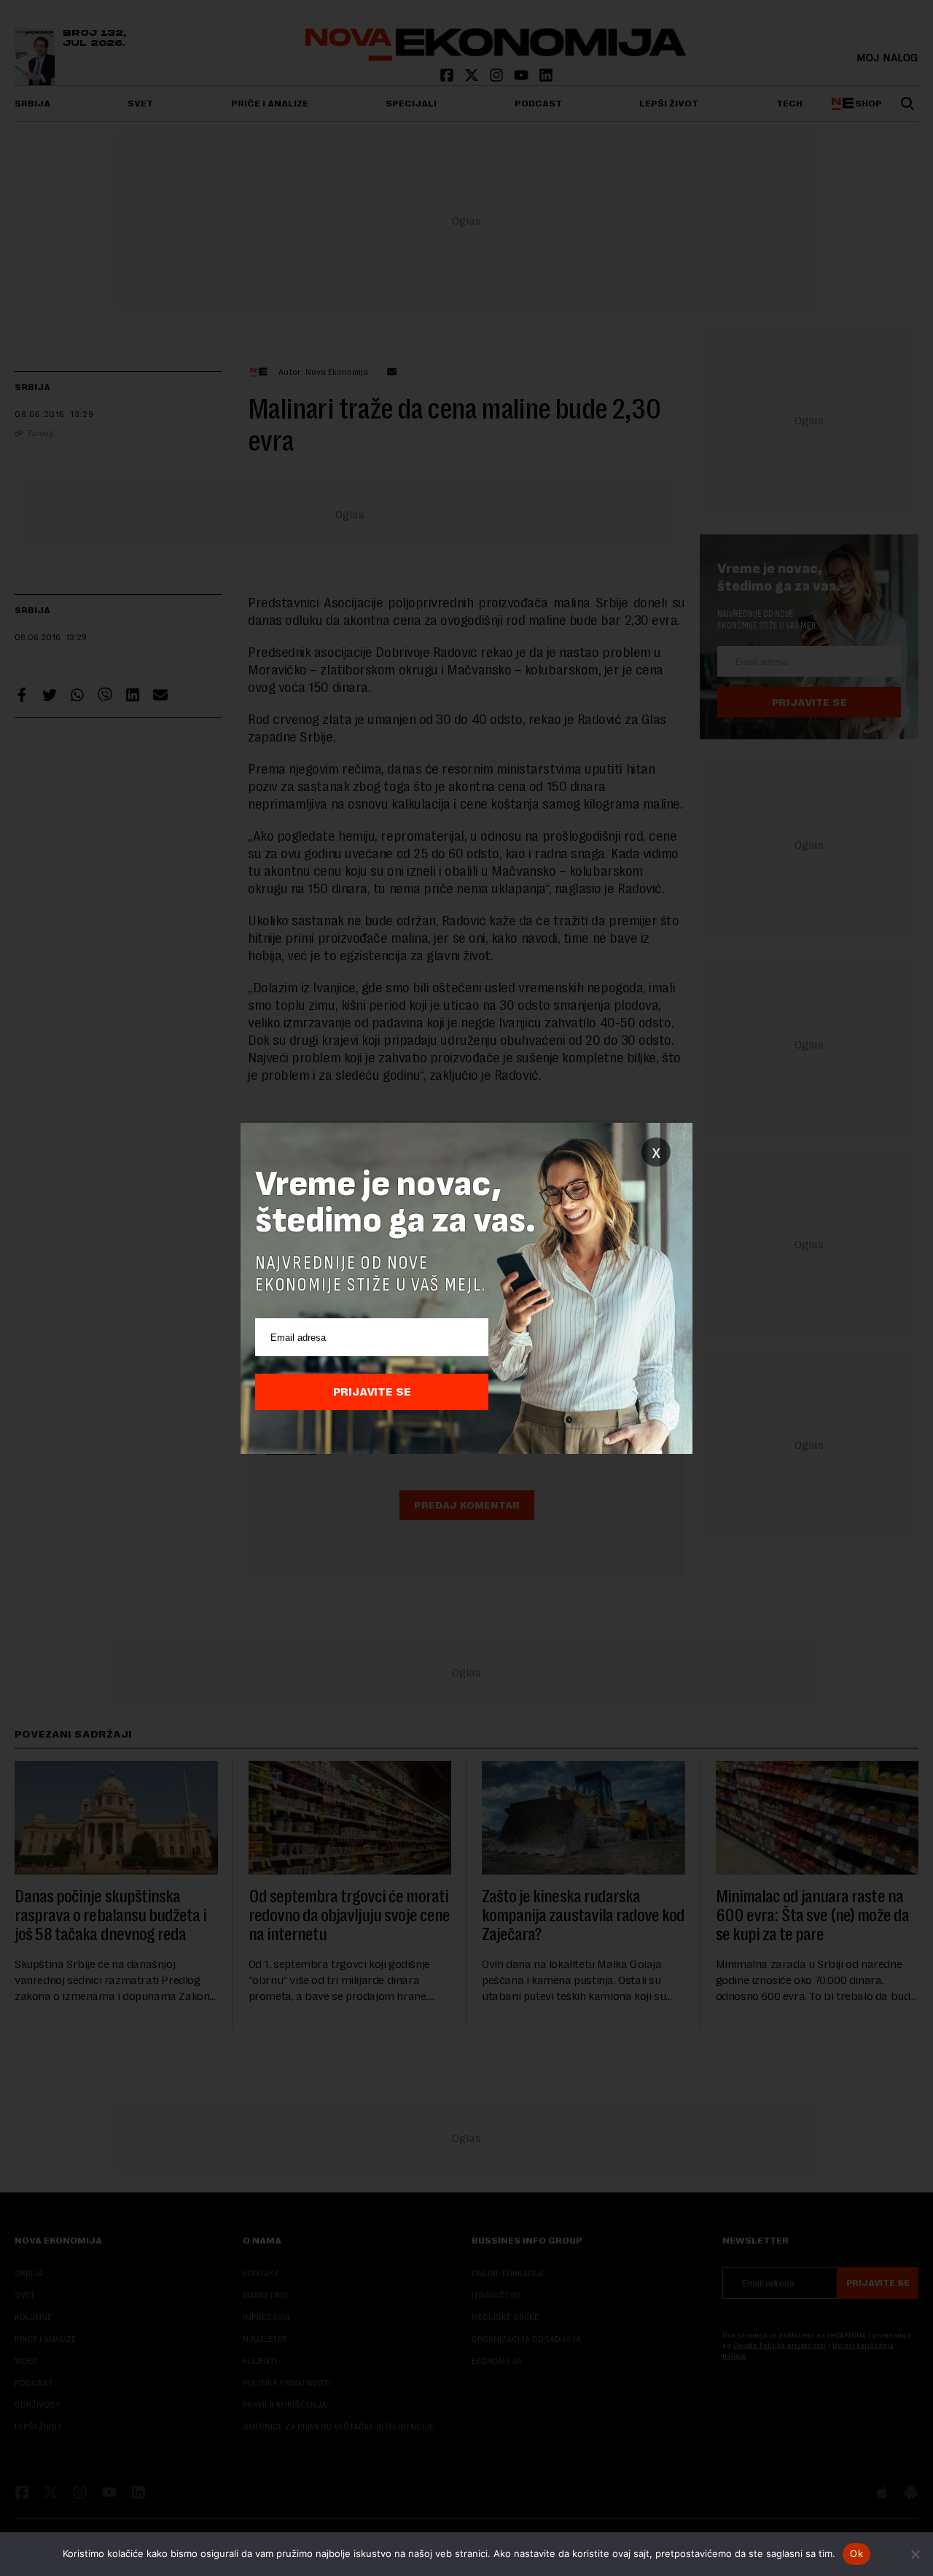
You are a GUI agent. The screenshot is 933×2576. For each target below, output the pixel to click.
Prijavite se (372, 1392)
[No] (915, 2554)
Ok (856, 2553)
